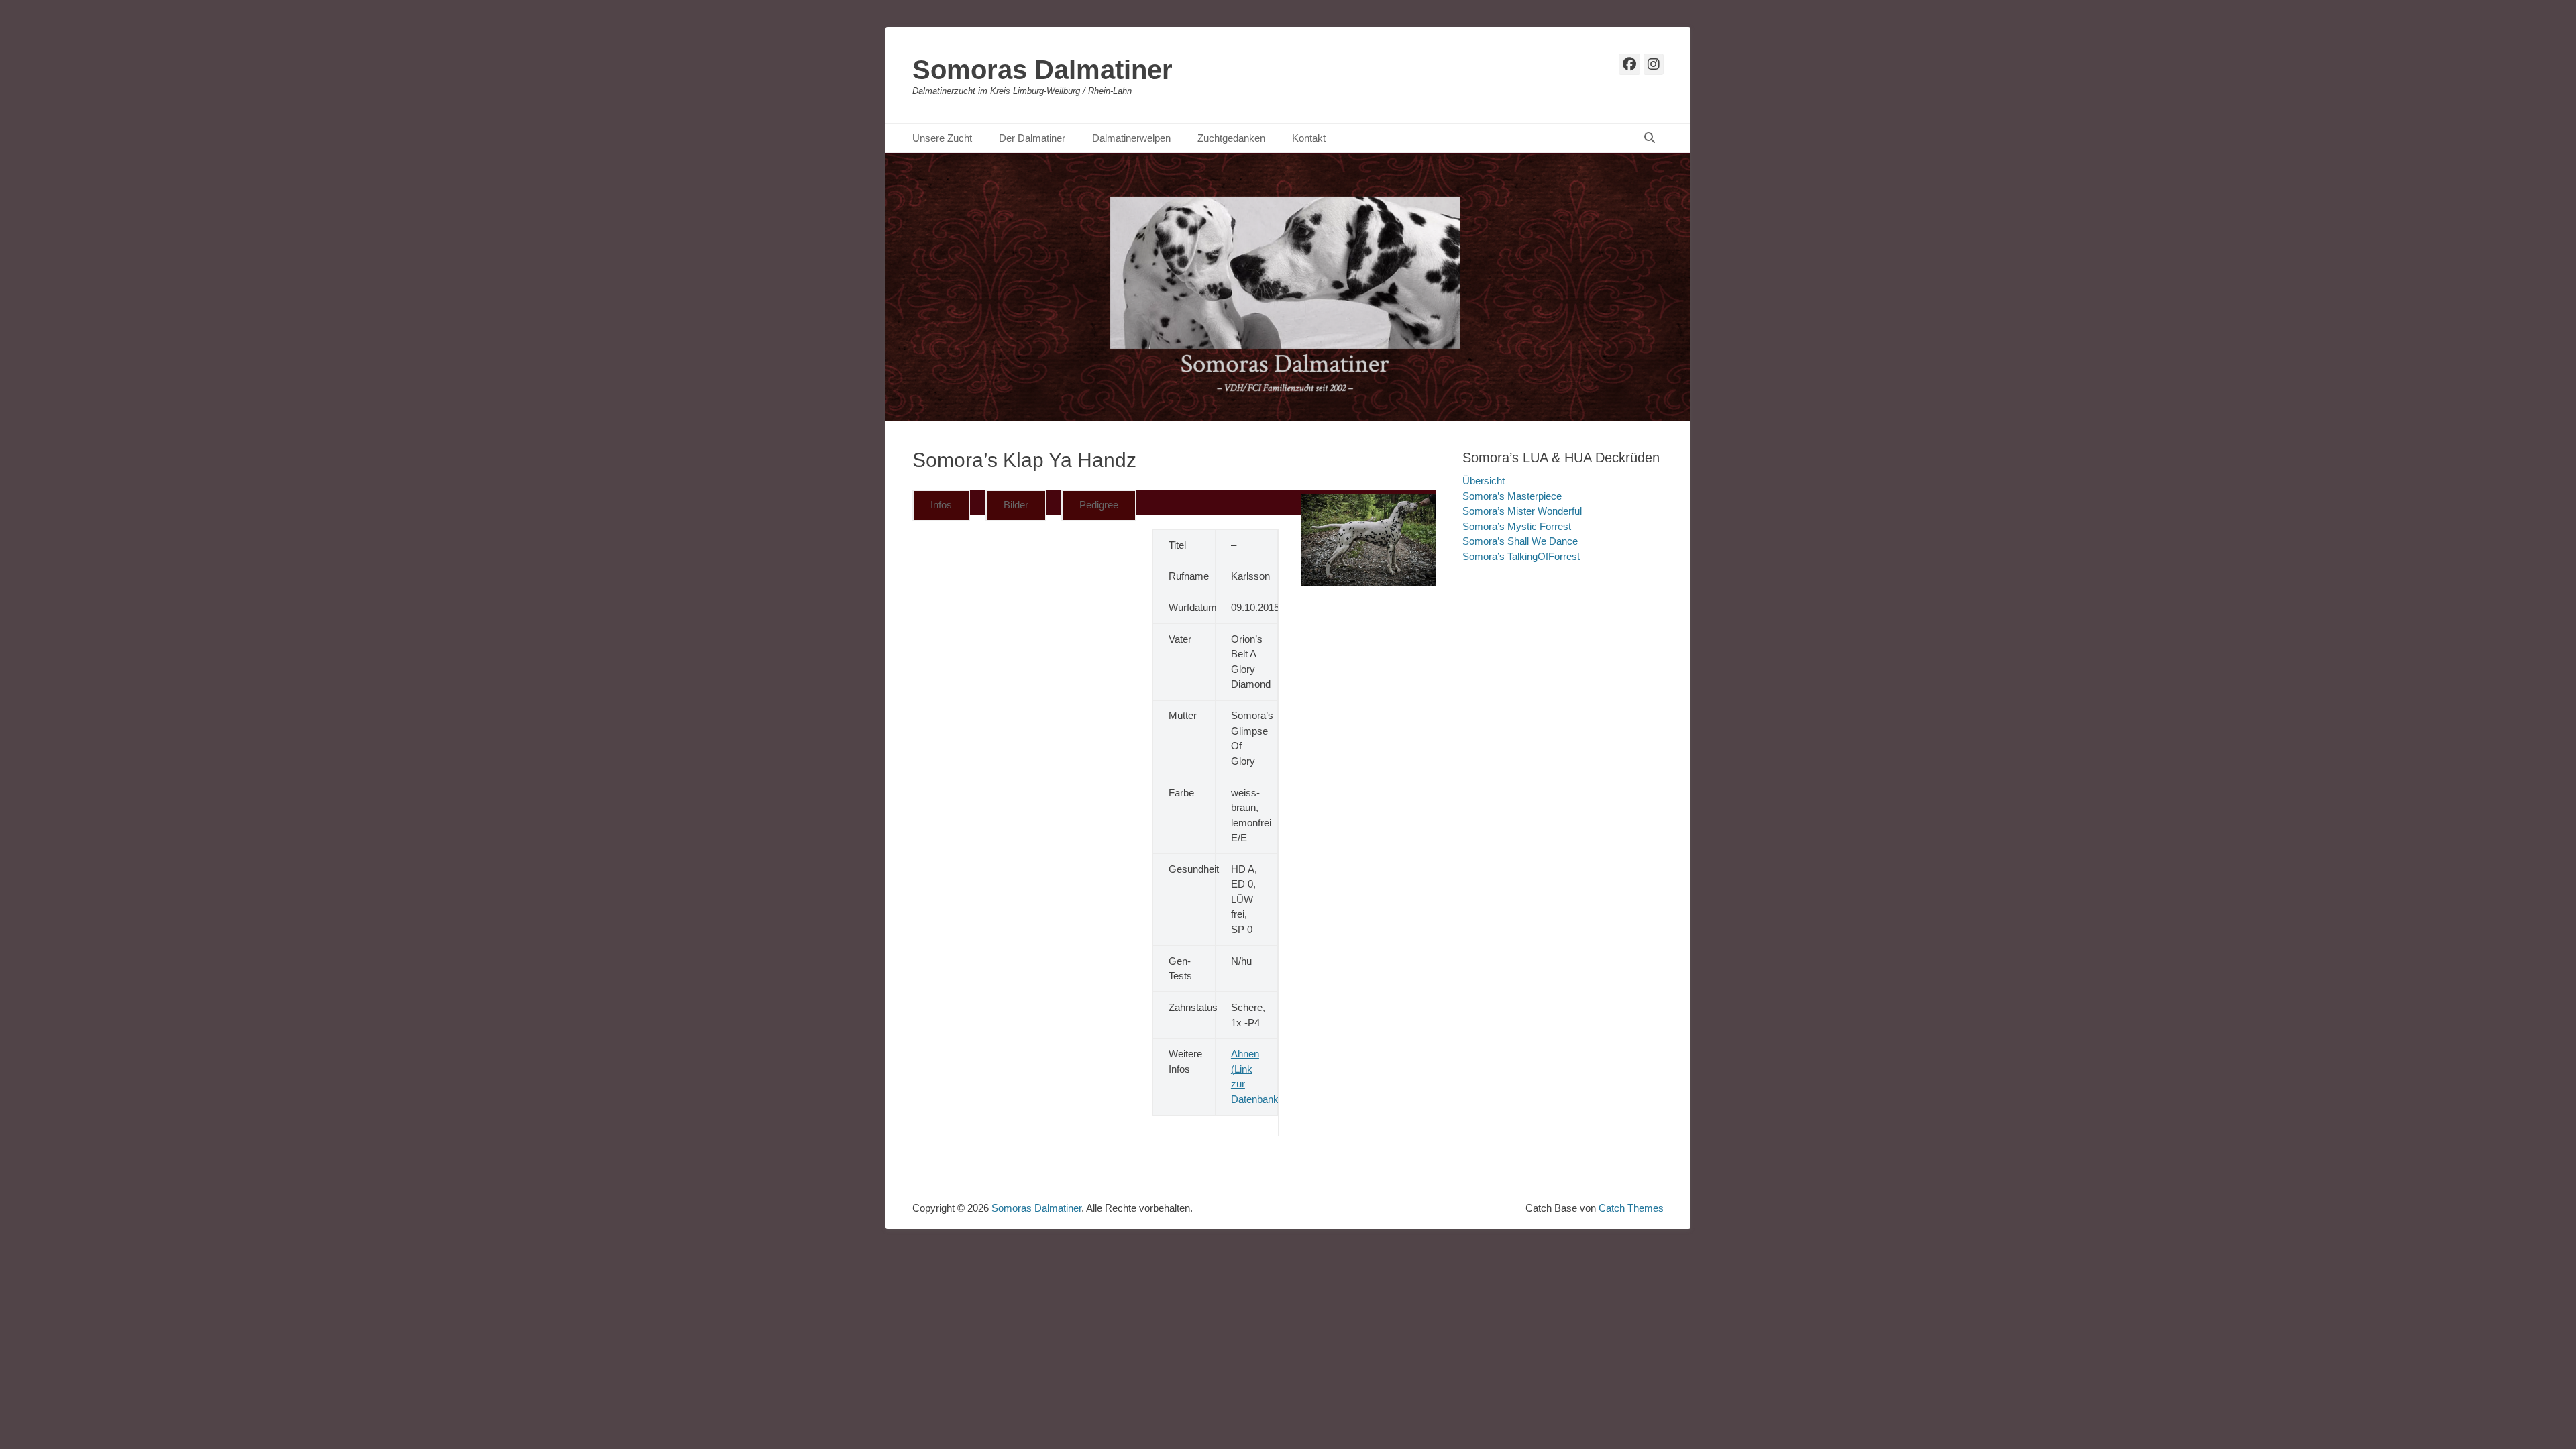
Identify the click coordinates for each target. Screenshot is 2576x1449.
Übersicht (1484, 481)
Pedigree (1099, 505)
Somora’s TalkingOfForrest (1521, 556)
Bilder (1016, 505)
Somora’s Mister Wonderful (1522, 511)
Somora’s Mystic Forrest (1517, 526)
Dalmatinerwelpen (1131, 138)
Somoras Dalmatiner (1042, 70)
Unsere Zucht (942, 138)
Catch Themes (1631, 1208)
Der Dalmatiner (1032, 138)
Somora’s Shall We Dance (1520, 541)
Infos (941, 505)
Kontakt (1309, 138)
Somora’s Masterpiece (1512, 496)
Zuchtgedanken (1231, 138)
